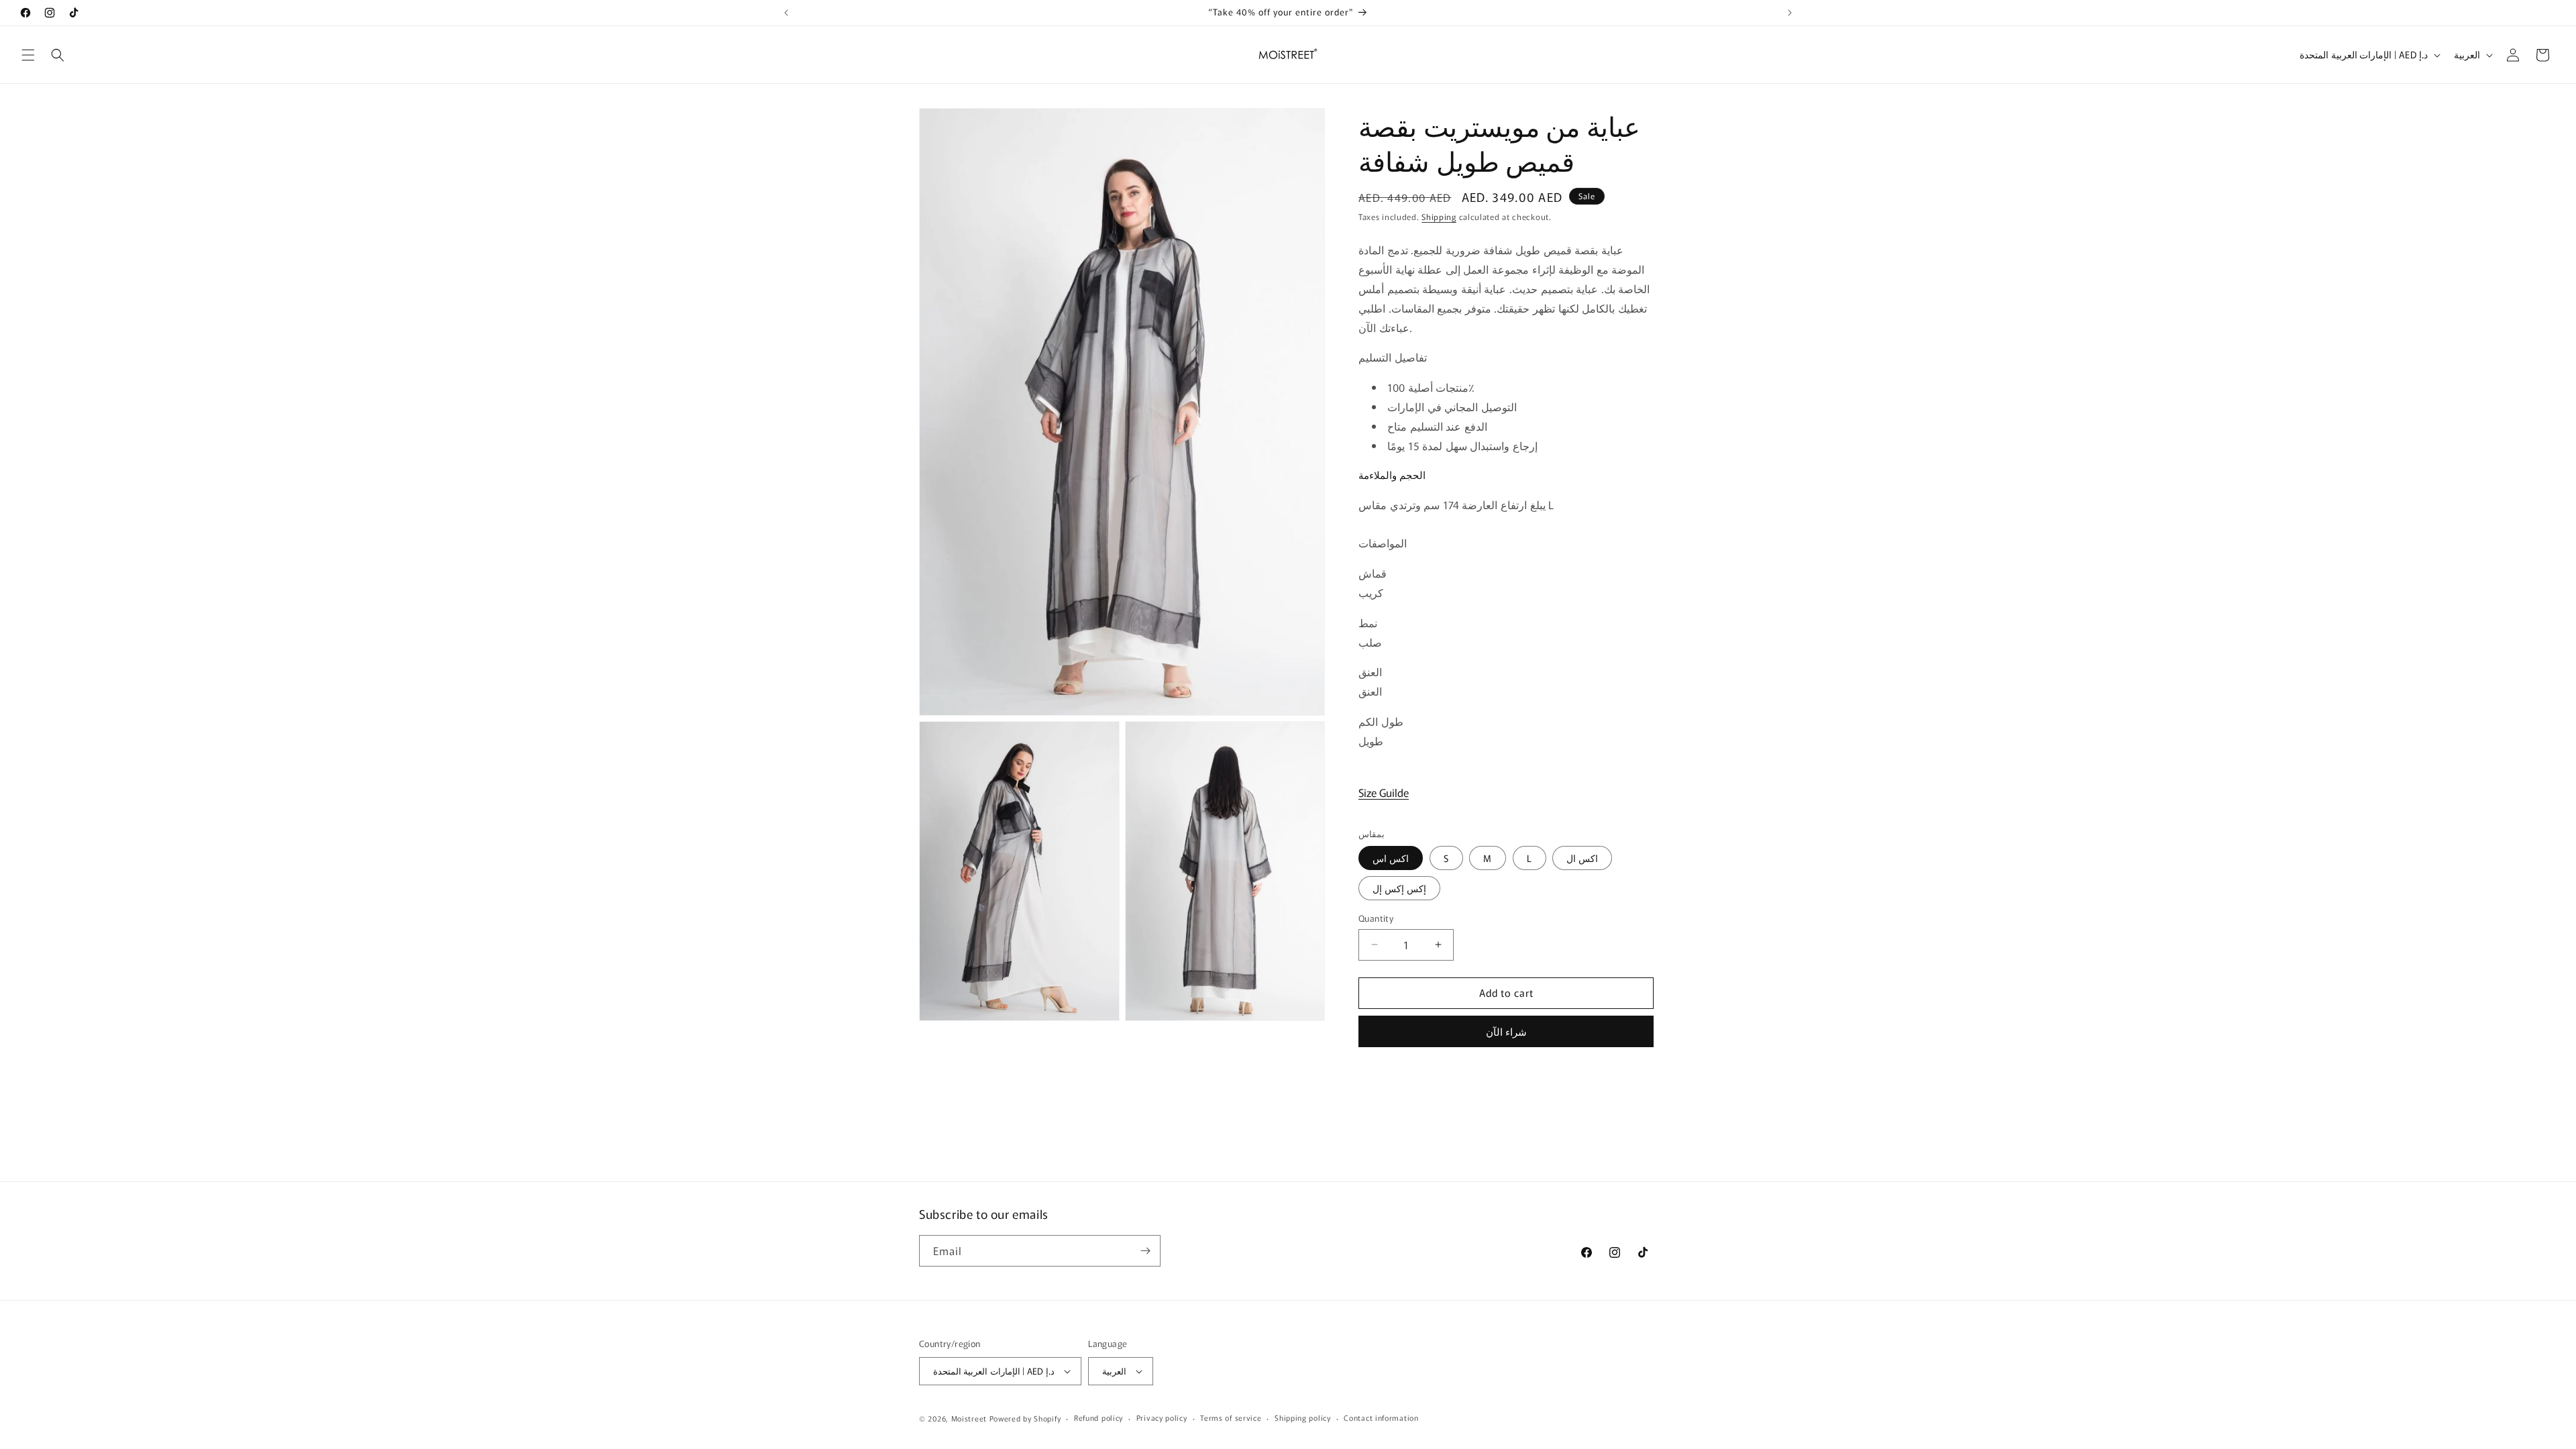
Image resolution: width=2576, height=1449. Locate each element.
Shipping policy (1303, 1417)
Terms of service (1231, 1417)
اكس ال (1582, 858)
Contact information (1381, 1417)
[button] (28, 55)
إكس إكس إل (1399, 888)
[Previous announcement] (786, 13)
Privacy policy (1162, 1417)
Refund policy (1098, 1417)
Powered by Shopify (1025, 1418)
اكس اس (1391, 858)
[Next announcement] (1790, 13)
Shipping (1439, 216)
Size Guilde (1384, 792)
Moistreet (969, 1418)
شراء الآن (1506, 1031)
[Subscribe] (1145, 1251)
